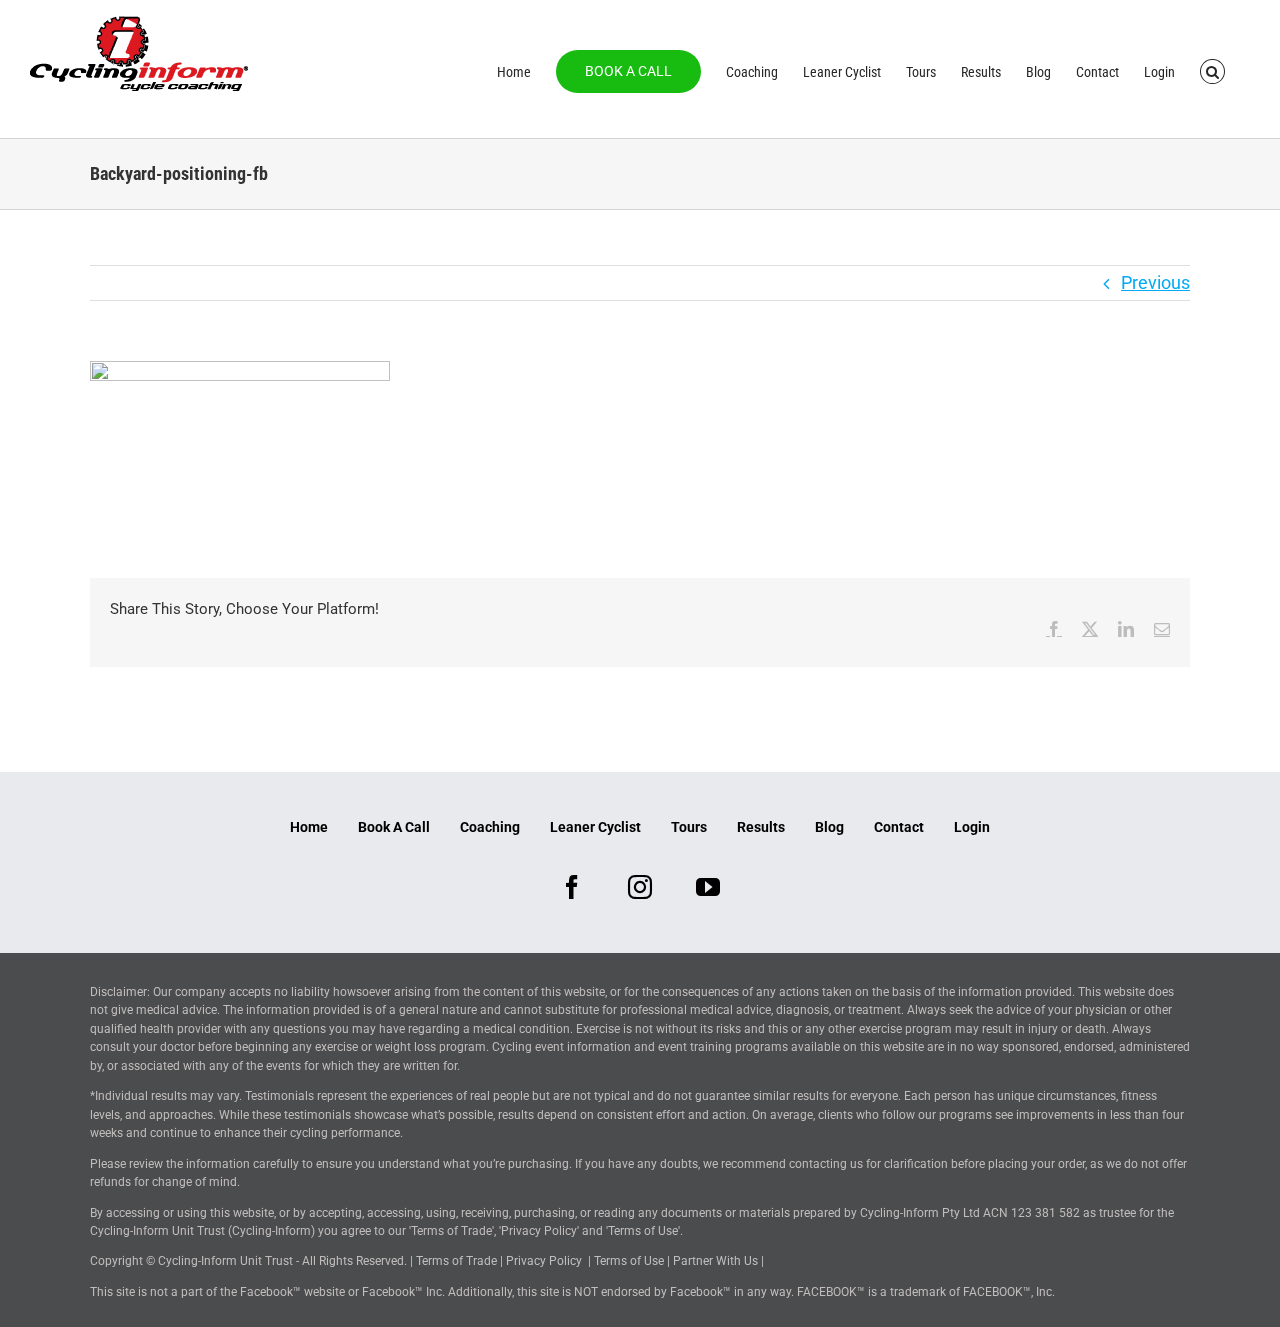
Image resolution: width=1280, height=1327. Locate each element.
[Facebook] (572, 887)
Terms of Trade (456, 1261)
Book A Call (394, 827)
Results (761, 827)
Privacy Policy (544, 1261)
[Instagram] (640, 887)
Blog (829, 827)
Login (972, 827)
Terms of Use (629, 1261)
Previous (1155, 282)
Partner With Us (715, 1261)
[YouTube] (708, 887)
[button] (1212, 70)
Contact (899, 827)
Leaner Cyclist (595, 827)
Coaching (490, 827)
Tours (689, 827)
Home (309, 827)
